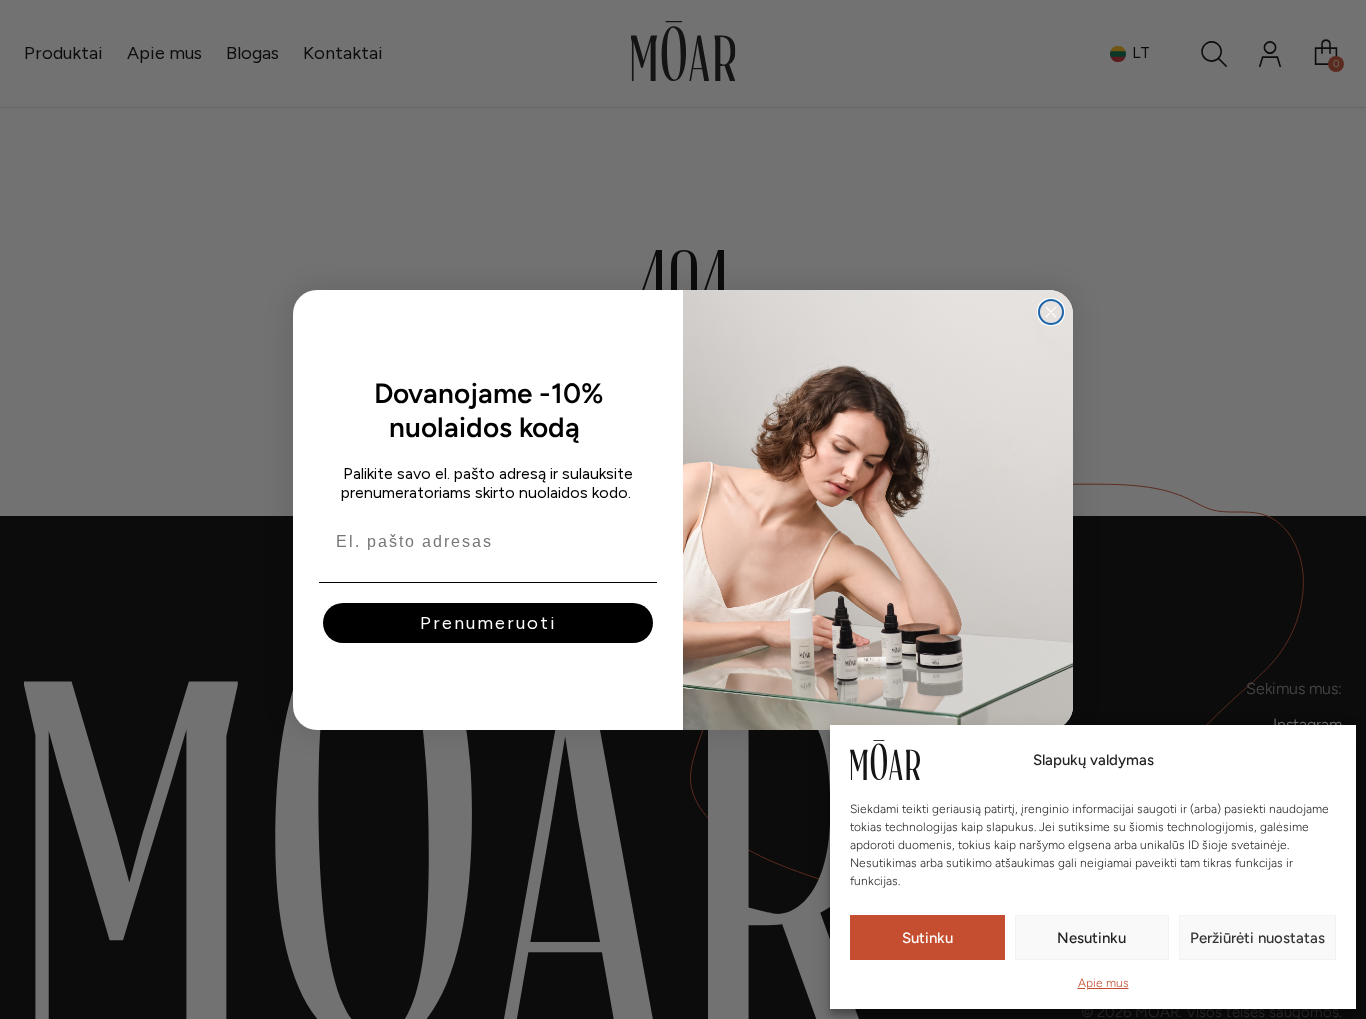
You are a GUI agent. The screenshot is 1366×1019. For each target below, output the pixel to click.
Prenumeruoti (488, 623)
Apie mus (1103, 983)
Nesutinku (1091, 938)
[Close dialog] (1051, 312)
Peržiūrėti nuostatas (1257, 938)
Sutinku (927, 938)
